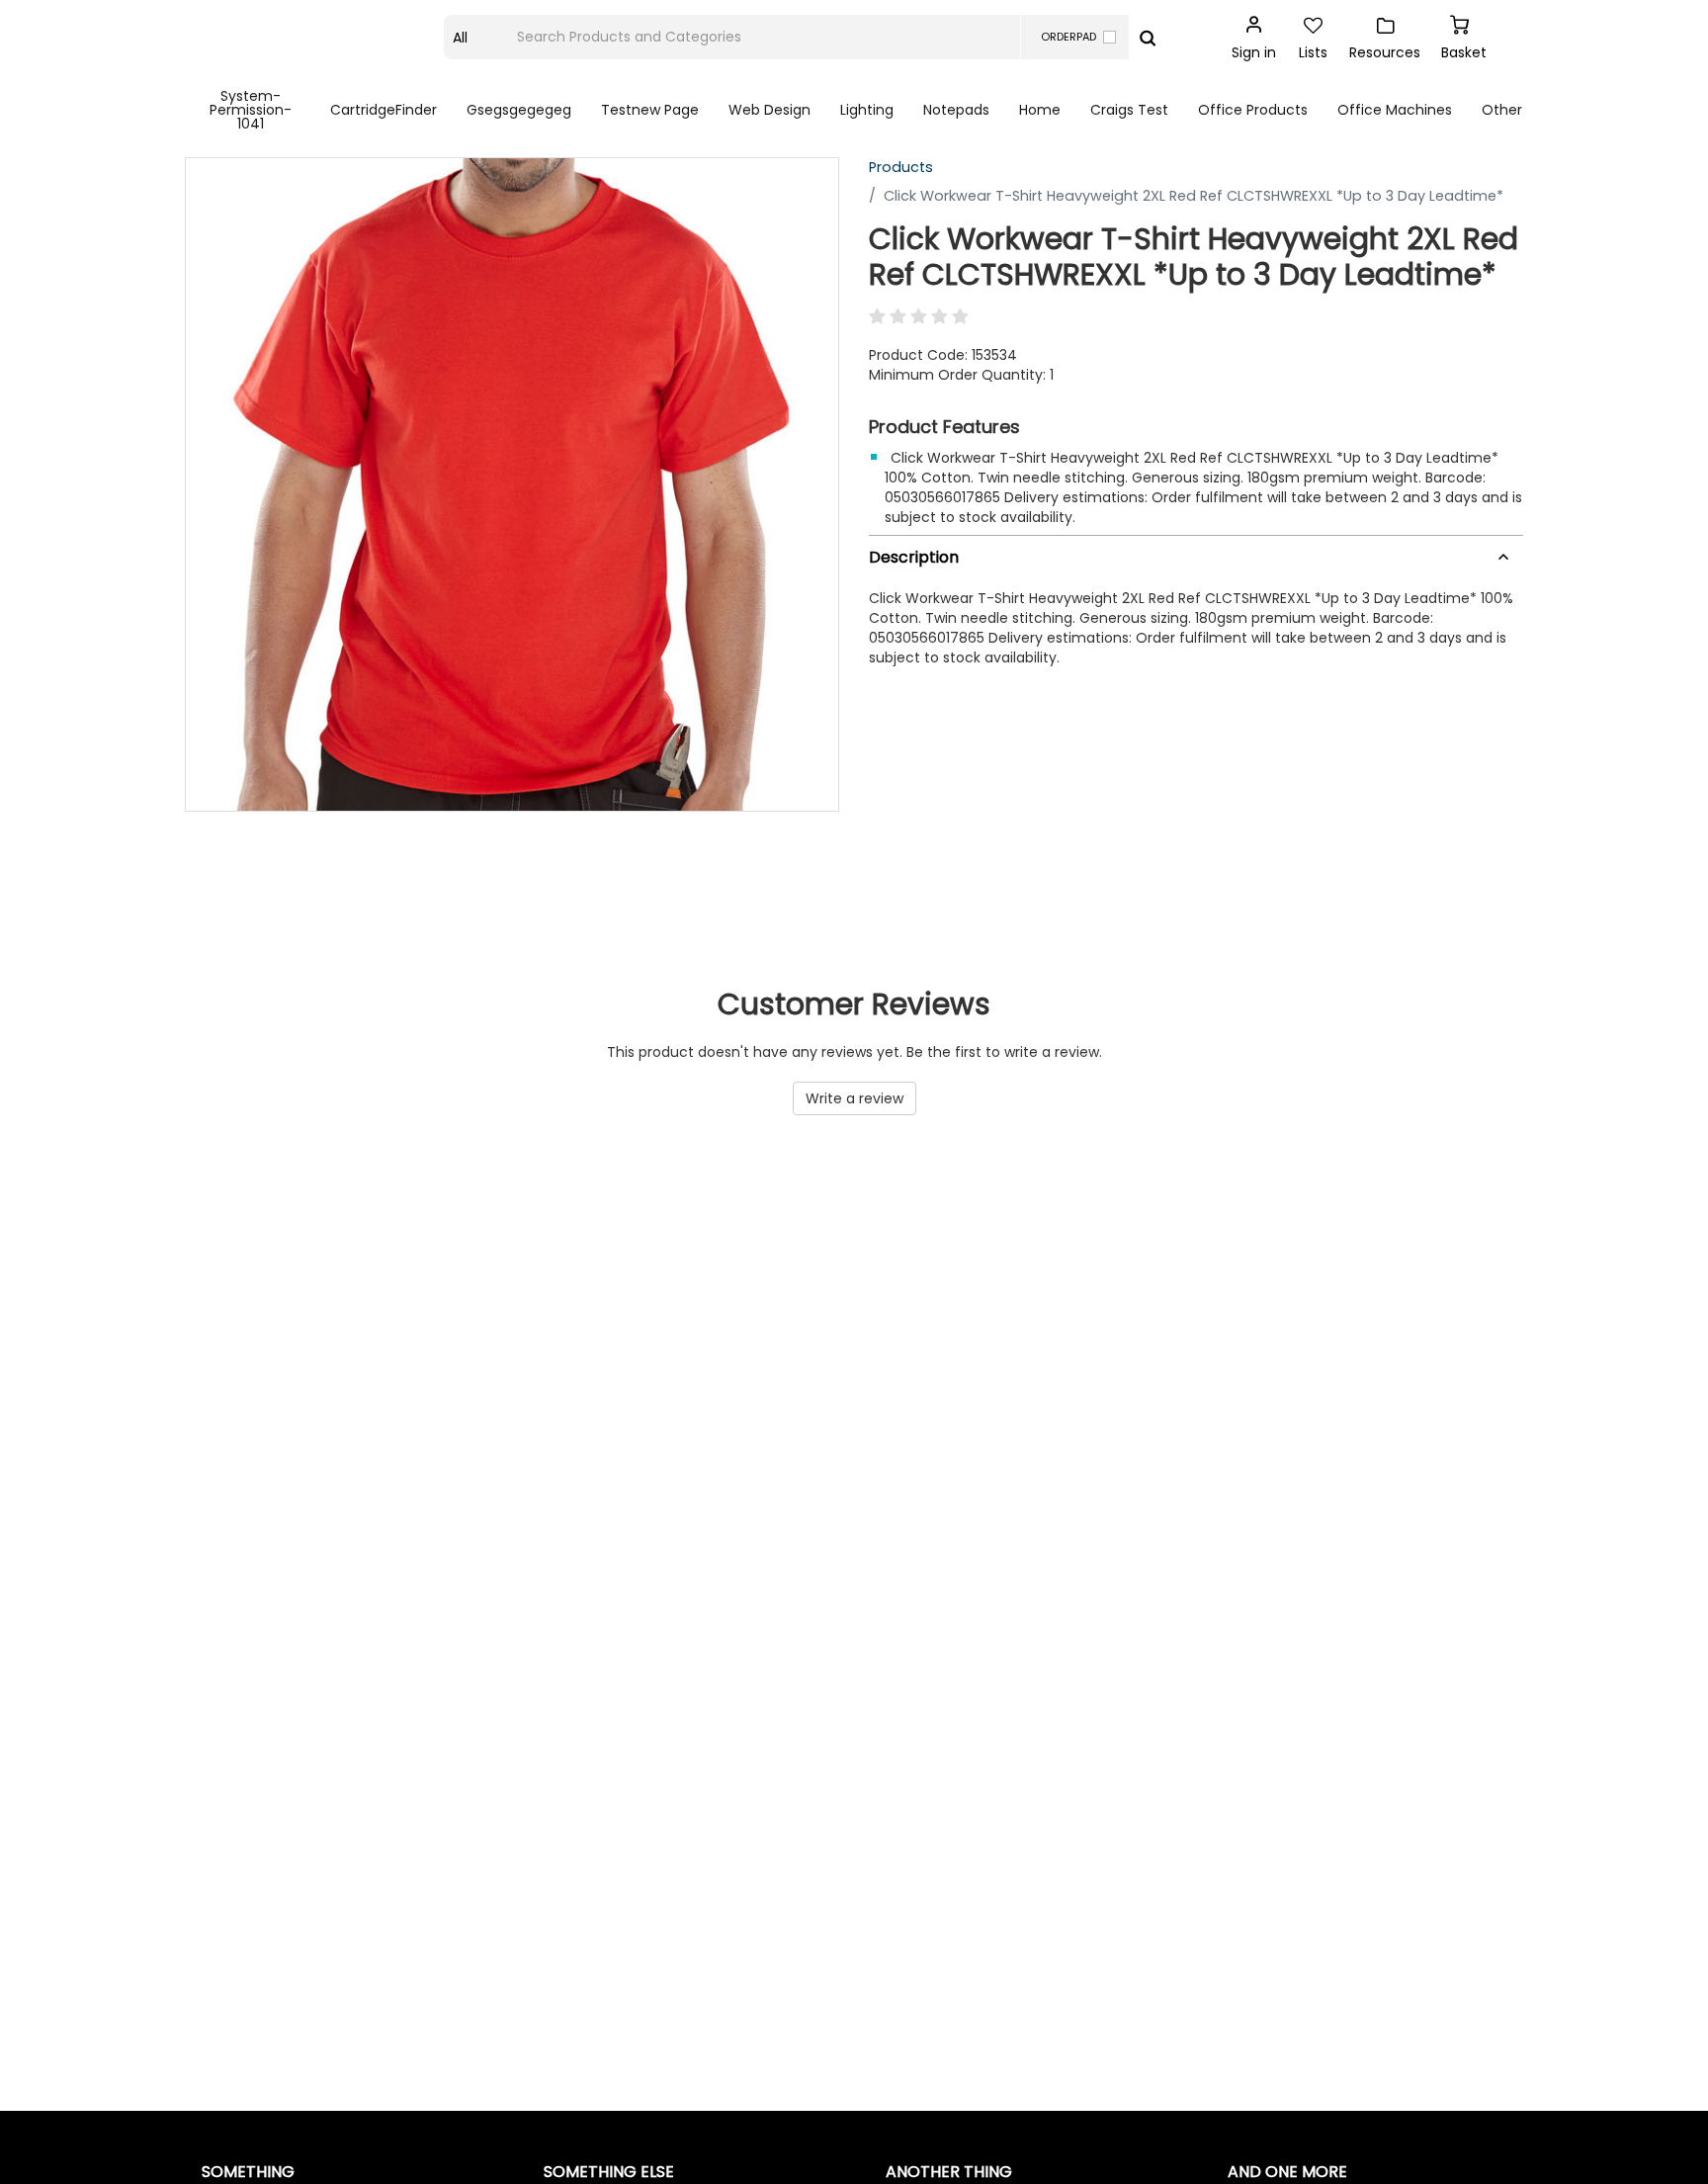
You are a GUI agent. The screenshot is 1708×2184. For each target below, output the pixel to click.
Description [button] (914, 557)
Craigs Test (1129, 110)
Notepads (956, 110)
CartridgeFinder (384, 110)
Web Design (769, 110)
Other (1502, 110)
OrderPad (1068, 37)
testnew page (650, 110)
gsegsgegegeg (519, 110)
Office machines (1395, 110)
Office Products (1253, 110)
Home (1040, 110)
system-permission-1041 (251, 110)
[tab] (1196, 554)
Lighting (867, 110)
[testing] (315, 38)
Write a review (854, 1098)
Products (901, 167)
